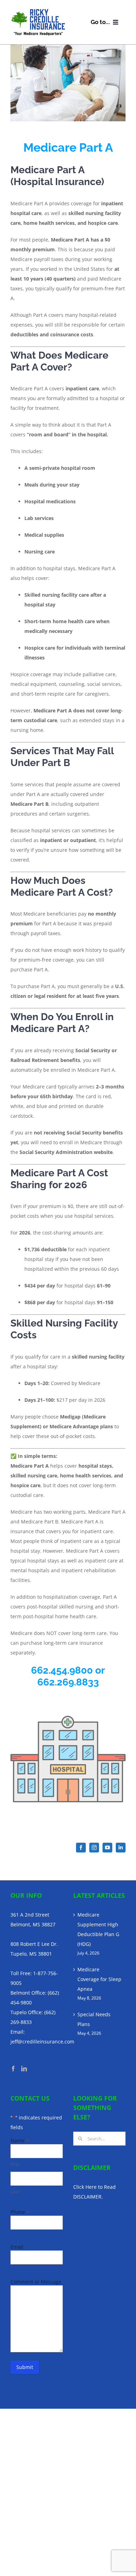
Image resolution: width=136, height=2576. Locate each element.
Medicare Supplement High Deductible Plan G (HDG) (98, 1929)
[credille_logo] (38, 11)
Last (15, 2191)
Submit (25, 2367)
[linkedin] (121, 1848)
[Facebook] (13, 2069)
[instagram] (94, 1848)
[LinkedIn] (24, 2069)
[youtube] (107, 1848)
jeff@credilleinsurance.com (42, 2042)
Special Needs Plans (94, 2019)
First (15, 2164)
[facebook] (81, 1848)
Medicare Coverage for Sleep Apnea (99, 1979)
